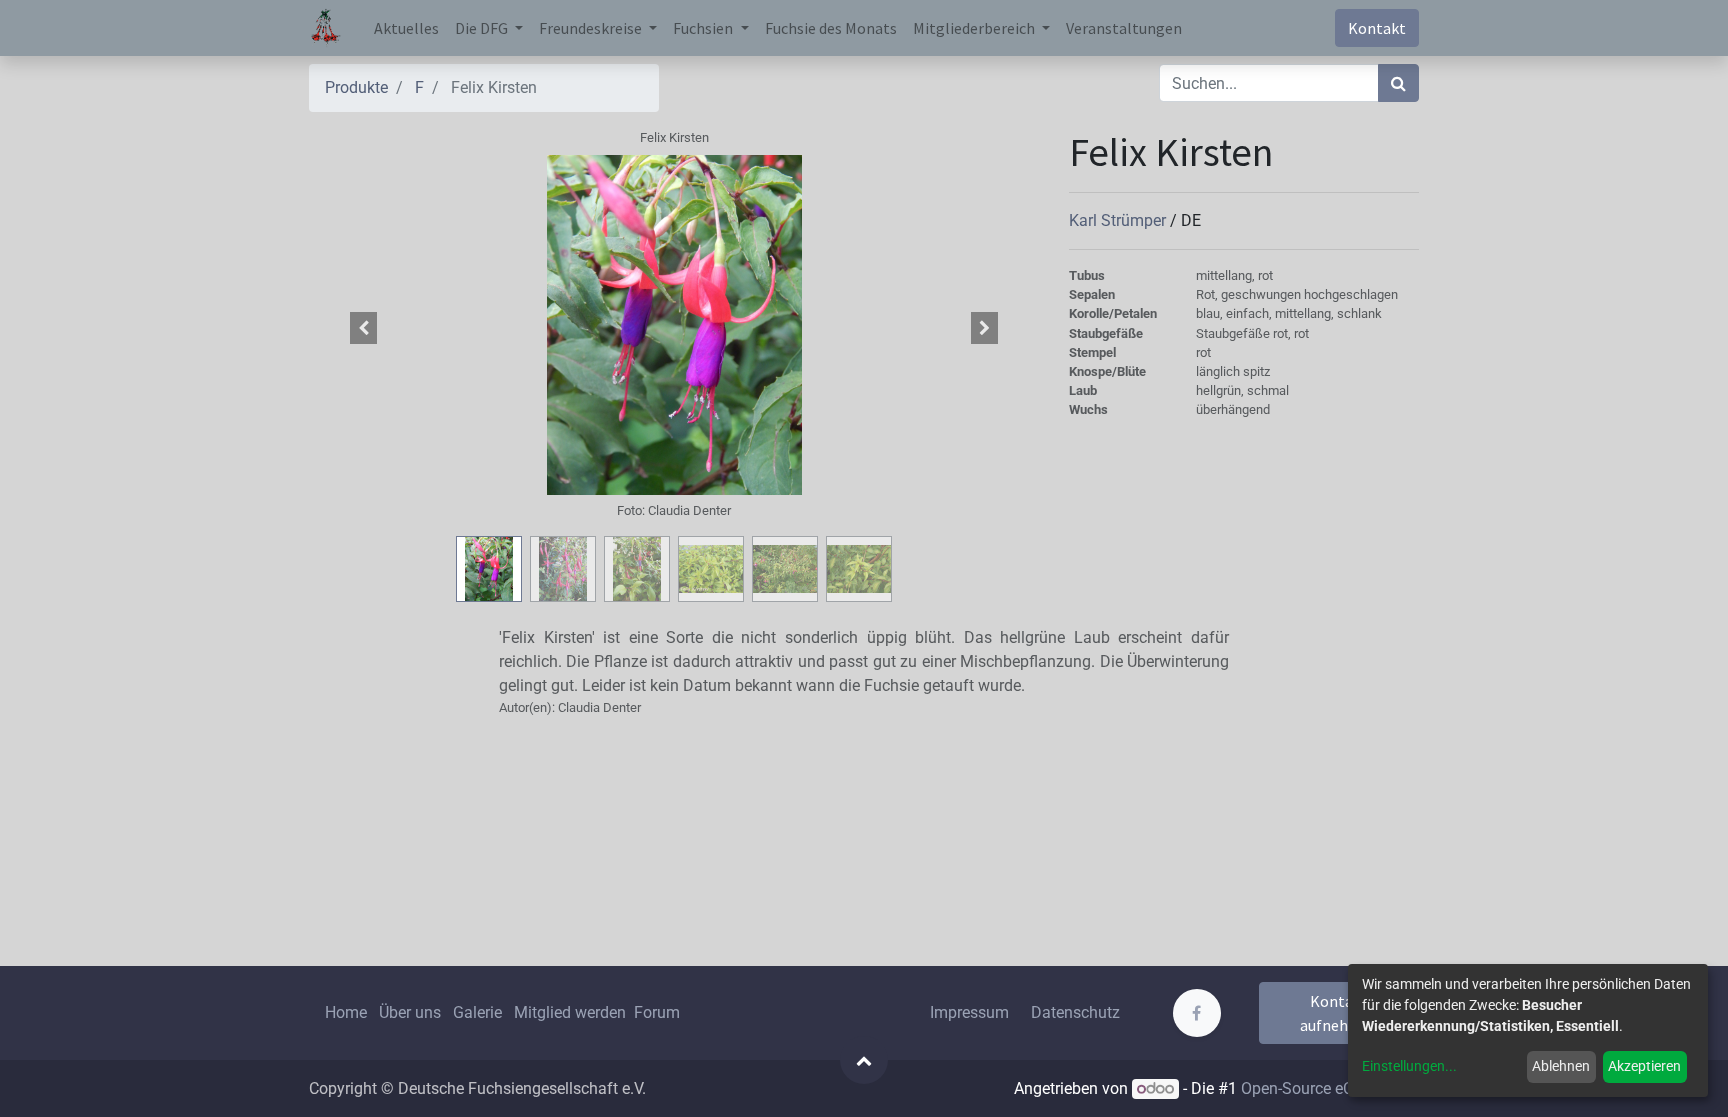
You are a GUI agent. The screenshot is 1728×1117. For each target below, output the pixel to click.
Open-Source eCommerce (1330, 1088)
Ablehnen (1561, 1066)
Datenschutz (1075, 1012)
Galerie (477, 1012)
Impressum (969, 1012)
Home (346, 1012)
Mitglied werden (572, 1012)
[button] (364, 328)
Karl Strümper (1119, 220)
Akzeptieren (1644, 1066)
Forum (657, 1012)
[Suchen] (1398, 83)
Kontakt (1377, 28)
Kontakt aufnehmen (1339, 1013)
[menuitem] (406, 28)
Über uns (410, 1012)
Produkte (356, 87)
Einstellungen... (1409, 1066)
